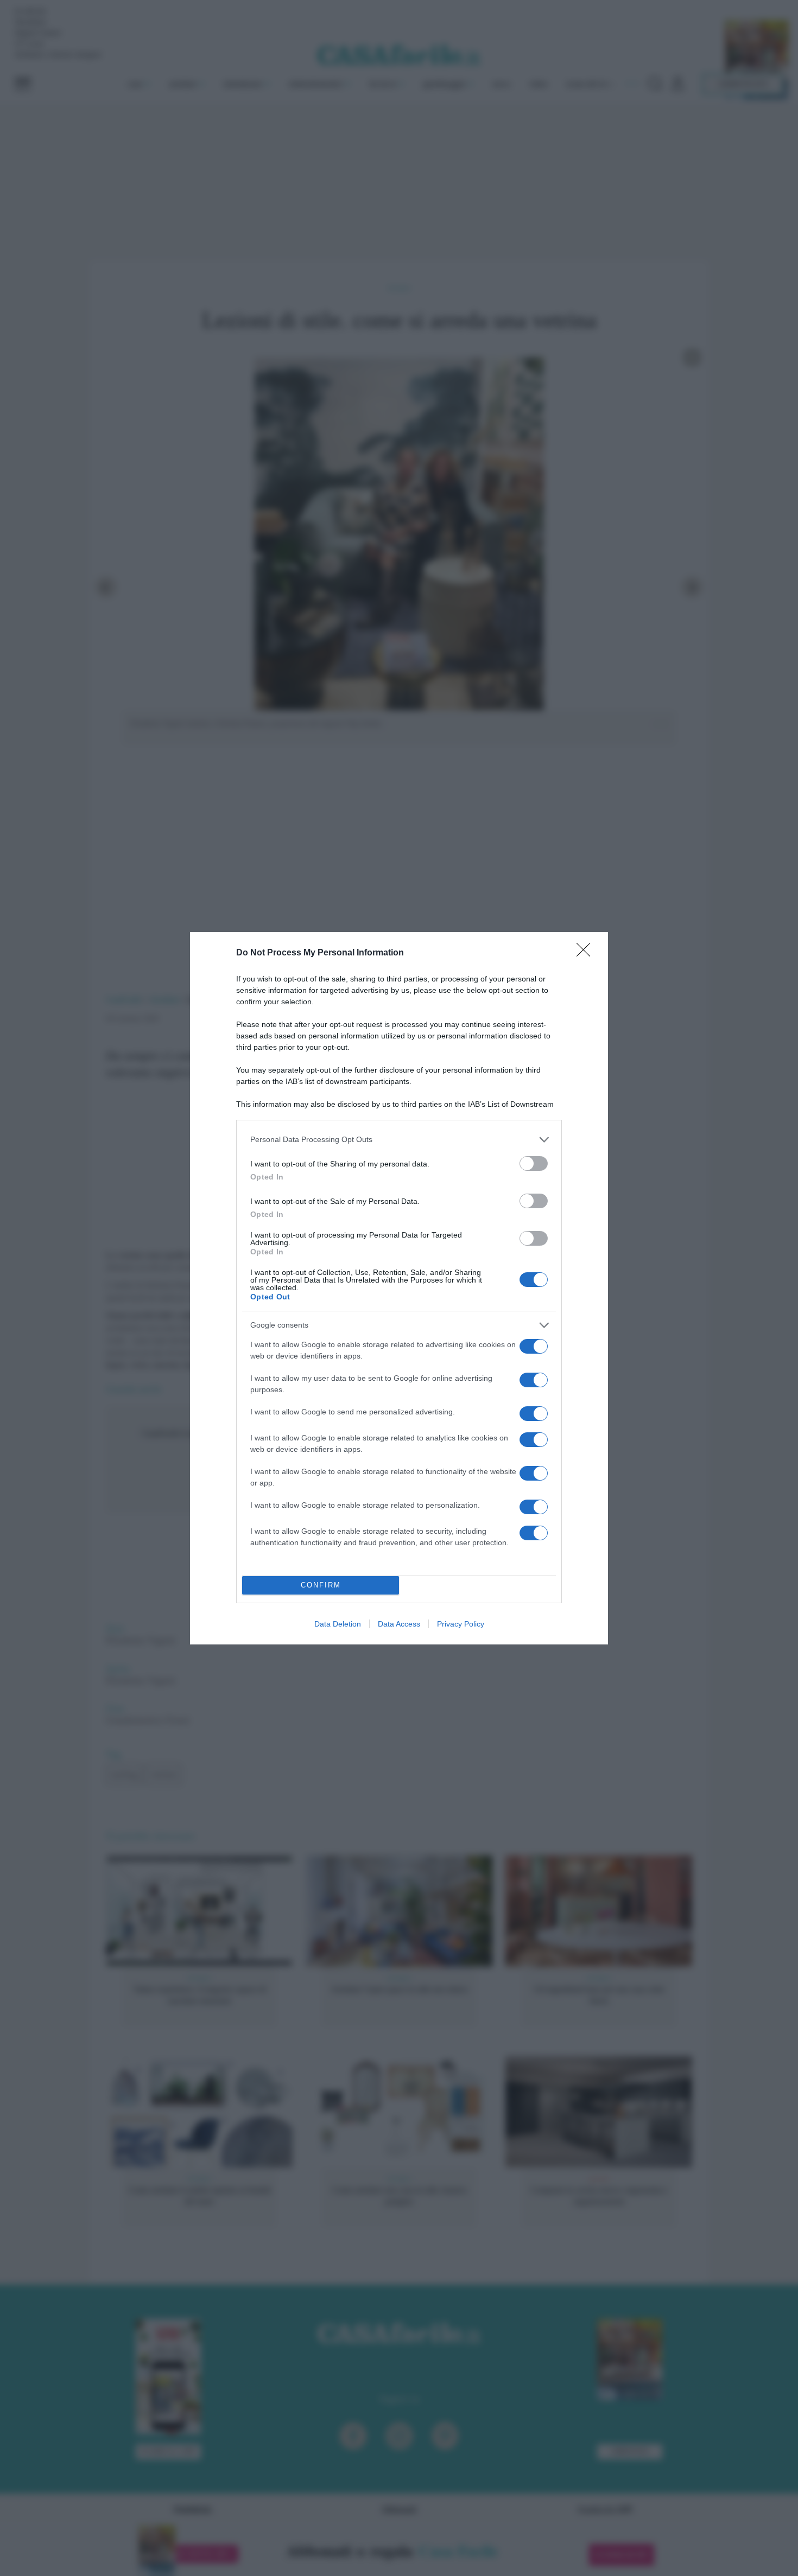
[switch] (534, 1163)
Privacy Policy (461, 1624)
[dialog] (399, 1288)
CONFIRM (321, 1585)
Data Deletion (338, 1624)
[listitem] (399, 1140)
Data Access (399, 1624)
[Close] (587, 953)
